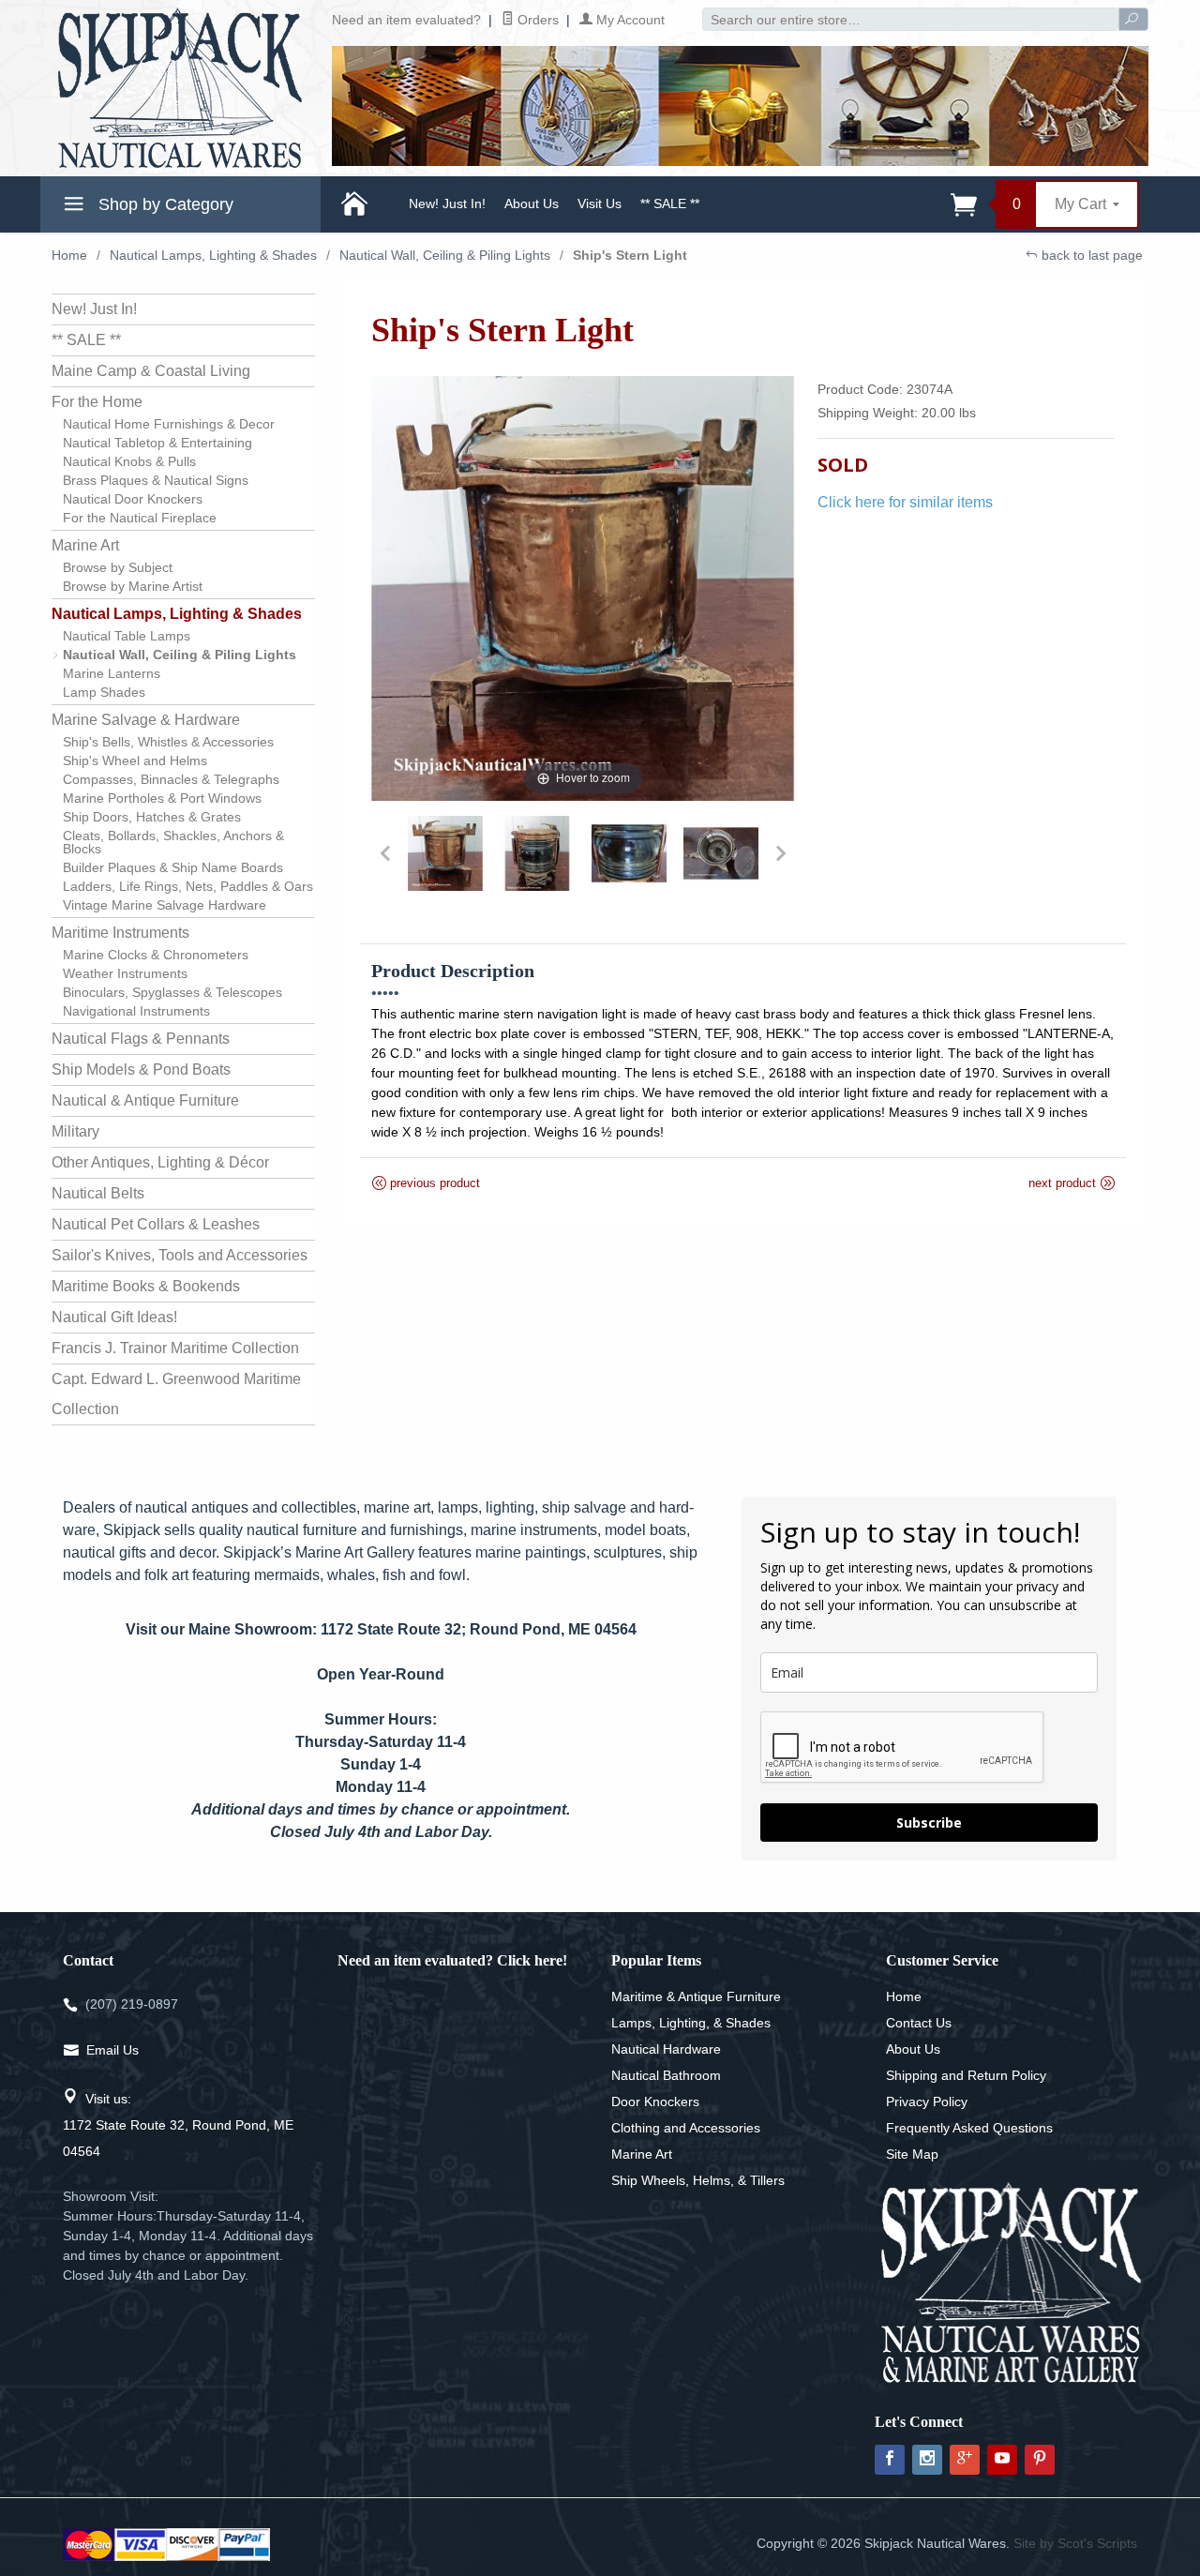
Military (75, 1131)
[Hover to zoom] (584, 588)
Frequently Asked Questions (969, 2128)
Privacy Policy (927, 2101)
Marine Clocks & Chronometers (156, 955)
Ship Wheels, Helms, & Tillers (698, 2180)
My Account (629, 20)
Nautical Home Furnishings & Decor (169, 424)
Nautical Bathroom (666, 2075)
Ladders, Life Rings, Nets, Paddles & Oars (188, 886)
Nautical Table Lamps (127, 636)
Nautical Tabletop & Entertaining (157, 443)
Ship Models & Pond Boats (141, 1070)
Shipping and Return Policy (966, 2075)
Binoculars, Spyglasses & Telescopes (172, 992)
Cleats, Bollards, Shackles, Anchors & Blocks (173, 842)
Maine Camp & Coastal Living (151, 371)
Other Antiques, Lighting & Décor (160, 1162)
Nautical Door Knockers (133, 499)
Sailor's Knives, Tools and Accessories (180, 1255)
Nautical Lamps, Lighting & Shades (213, 255)
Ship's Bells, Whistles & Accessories (168, 742)
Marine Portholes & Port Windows (162, 798)
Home (69, 255)
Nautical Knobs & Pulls (129, 461)
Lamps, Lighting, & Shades (691, 2023)
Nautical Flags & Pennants (141, 1039)
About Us (532, 203)
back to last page (1090, 255)
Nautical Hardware (666, 2049)
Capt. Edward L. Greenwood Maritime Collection (176, 1394)
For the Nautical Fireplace (140, 518)
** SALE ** (670, 203)
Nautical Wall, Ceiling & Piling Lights (445, 255)
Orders (536, 20)
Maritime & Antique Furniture (696, 1996)
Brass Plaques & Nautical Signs (156, 480)
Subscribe (929, 1823)
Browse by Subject (118, 567)
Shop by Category (164, 204)
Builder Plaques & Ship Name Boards (173, 867)
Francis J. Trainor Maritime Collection (175, 1348)
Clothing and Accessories (686, 2128)
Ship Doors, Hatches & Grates (152, 817)
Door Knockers (655, 2101)
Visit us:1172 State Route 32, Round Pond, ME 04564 (178, 2125)
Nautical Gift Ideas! (114, 1317)
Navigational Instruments (136, 1011)
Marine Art (85, 545)
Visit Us (600, 203)
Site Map (912, 2154)
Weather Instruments (125, 973)
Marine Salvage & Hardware (146, 720)
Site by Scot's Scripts (1075, 2543)
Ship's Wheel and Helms (135, 761)
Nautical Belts (98, 1193)
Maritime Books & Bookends (146, 1286)
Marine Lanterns (112, 673)
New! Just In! (447, 203)
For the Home (97, 402)
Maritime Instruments (120, 933)
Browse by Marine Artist (133, 586)
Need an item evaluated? (406, 20)
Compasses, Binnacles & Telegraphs (171, 779)
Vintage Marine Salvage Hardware (165, 905)
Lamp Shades (104, 692)
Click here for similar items (905, 502)
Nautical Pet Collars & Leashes (156, 1224)
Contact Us (919, 2023)
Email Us (112, 2050)
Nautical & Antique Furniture (145, 1100)
